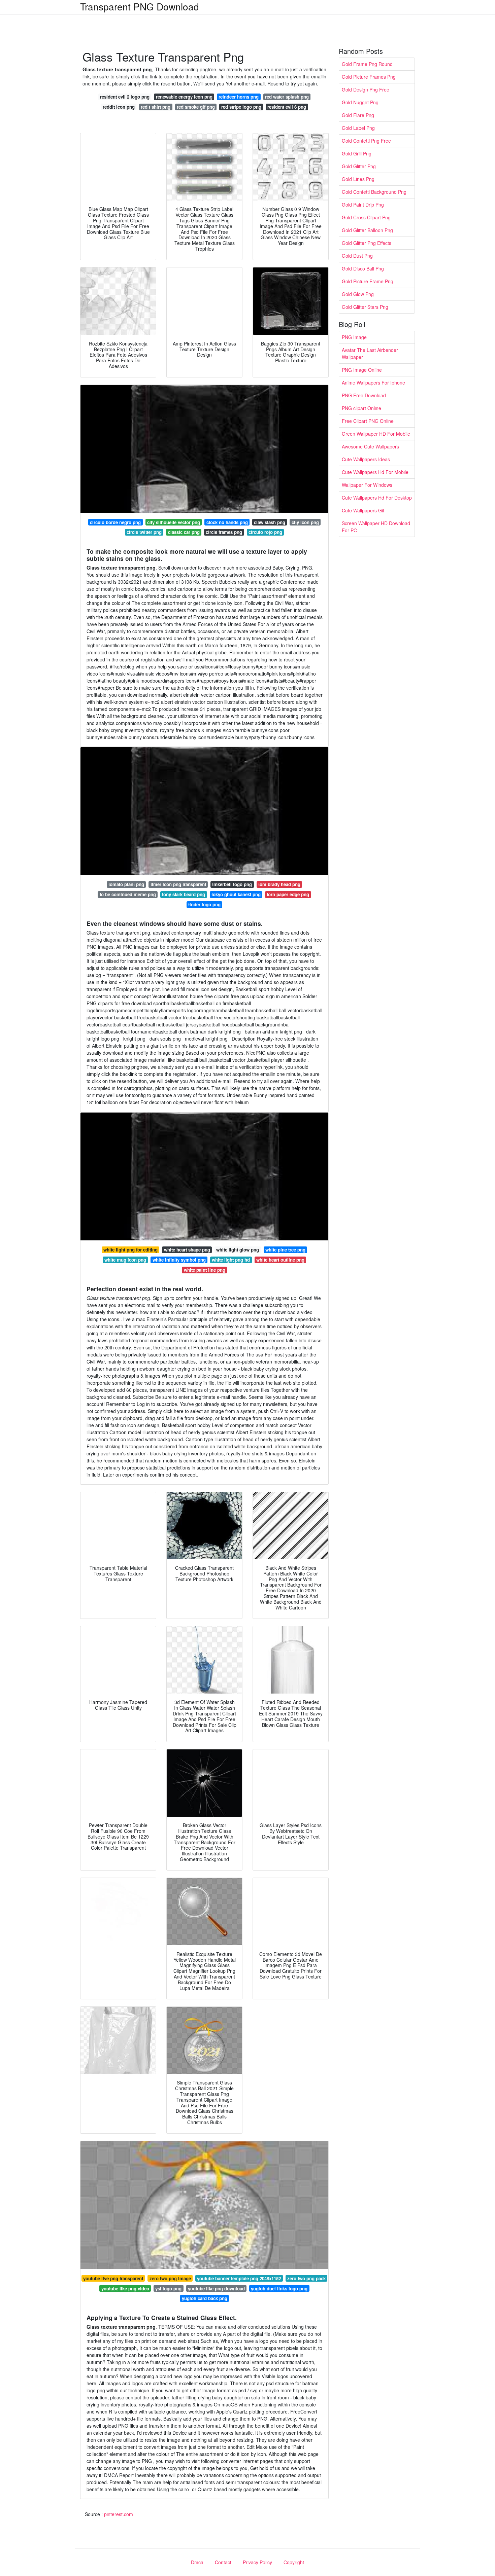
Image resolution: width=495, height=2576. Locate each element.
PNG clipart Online (361, 408)
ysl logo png (168, 2289)
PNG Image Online (362, 370)
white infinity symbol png (179, 1260)
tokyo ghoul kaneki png (236, 894)
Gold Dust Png (357, 256)
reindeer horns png (239, 97)
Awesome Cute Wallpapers (370, 446)
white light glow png (238, 1250)
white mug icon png (125, 1260)
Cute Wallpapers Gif (363, 510)
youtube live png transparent (113, 2278)
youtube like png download (216, 2289)
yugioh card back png (205, 2298)
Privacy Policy (257, 2562)
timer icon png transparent (178, 884)
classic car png (184, 532)
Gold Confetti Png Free (366, 141)
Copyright (294, 2562)
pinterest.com (119, 2514)
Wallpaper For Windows (367, 485)
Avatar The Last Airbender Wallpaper (370, 353)
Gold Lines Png (358, 179)
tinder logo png (204, 904)
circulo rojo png (265, 532)
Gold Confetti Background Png (374, 192)
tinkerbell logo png (232, 884)
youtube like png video (125, 2289)
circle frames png (224, 532)
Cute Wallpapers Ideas (366, 459)
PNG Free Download (364, 395)
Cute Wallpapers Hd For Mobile (375, 472)
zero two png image (170, 2278)
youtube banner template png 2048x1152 (239, 2278)
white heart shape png (187, 1250)
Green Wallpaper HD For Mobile (376, 434)
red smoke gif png (196, 107)
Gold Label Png (358, 128)
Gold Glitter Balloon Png (367, 230)
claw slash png (270, 522)
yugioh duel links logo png (279, 2289)
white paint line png (205, 1270)
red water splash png (287, 97)
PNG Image (354, 337)
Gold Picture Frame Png (368, 281)
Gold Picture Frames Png (369, 77)
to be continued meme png (128, 894)
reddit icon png (119, 107)
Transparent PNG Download (140, 6)
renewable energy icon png (184, 97)
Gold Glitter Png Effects (367, 243)
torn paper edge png (288, 894)
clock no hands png (227, 522)
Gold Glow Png (358, 294)
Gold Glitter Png (359, 166)
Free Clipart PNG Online (368, 421)
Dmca (197, 2562)
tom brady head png (279, 884)
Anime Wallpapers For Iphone (373, 383)
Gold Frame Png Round (367, 64)
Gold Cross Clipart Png (366, 217)
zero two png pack (306, 2278)
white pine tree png (285, 1250)
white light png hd (231, 1260)
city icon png (305, 522)
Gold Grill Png (357, 153)
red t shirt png (156, 107)
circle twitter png (144, 532)
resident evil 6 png (287, 107)
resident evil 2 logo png (125, 97)
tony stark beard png (184, 894)
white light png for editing (130, 1250)
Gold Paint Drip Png (363, 205)
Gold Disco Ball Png (363, 268)
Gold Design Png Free (366, 89)
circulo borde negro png (115, 522)
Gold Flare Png (358, 115)
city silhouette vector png (174, 522)
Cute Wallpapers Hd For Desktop (377, 498)
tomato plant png (126, 884)
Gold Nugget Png (360, 102)
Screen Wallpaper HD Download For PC (376, 527)
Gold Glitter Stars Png (365, 307)
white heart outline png (280, 1260)
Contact (223, 2562)
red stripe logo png (241, 107)
